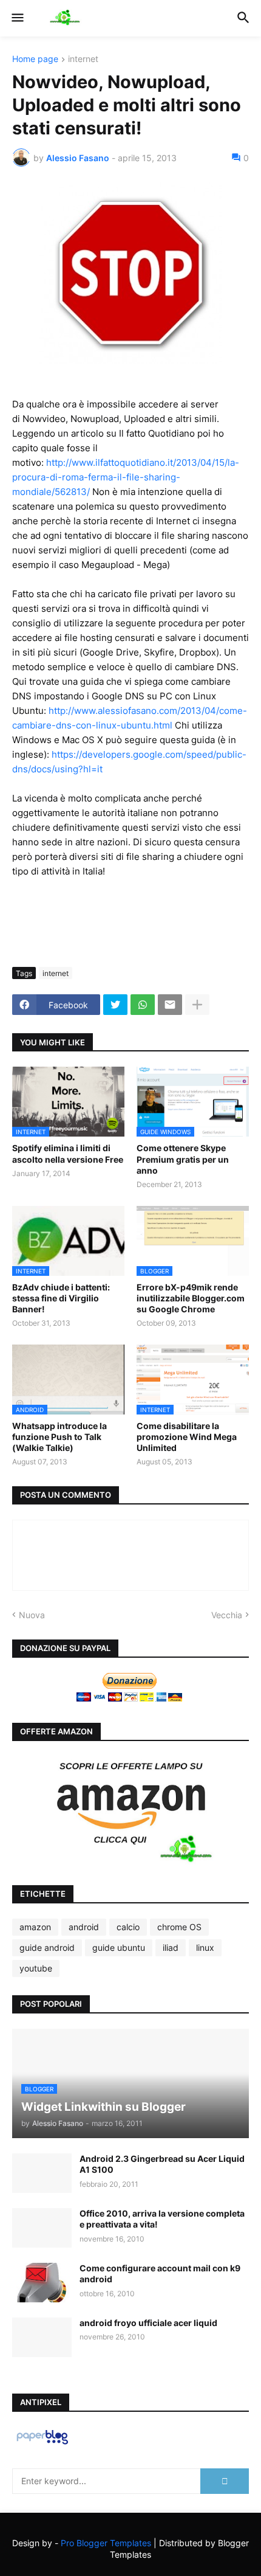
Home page (35, 59)
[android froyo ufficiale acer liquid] (42, 2337)
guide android (47, 1948)
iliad (171, 1948)
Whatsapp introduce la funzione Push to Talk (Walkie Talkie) (59, 1437)
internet (83, 59)
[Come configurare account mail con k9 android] (42, 2283)
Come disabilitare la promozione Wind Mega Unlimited (187, 1437)
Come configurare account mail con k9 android (160, 2273)
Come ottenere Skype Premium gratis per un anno (183, 1159)
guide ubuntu (119, 1948)
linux (205, 1948)
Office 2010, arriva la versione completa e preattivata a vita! (162, 2219)
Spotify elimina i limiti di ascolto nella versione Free (68, 1153)
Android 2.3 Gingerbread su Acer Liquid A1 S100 (162, 2164)
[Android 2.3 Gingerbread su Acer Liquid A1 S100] (42, 2173)
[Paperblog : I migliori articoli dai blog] (42, 2444)
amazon (35, 1927)
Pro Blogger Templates (106, 2543)
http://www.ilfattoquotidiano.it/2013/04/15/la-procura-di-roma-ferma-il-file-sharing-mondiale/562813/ (126, 477)
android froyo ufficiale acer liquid (148, 2323)
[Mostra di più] (197, 1005)
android (84, 1927)
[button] (17, 18)
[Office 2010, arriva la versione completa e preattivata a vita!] (42, 2228)
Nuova (32, 1615)
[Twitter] (115, 1005)
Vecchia (227, 1615)
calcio (128, 1927)
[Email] (170, 1005)
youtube (36, 1968)
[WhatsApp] (143, 1005)
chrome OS (179, 1927)
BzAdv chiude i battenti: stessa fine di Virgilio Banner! (61, 1298)
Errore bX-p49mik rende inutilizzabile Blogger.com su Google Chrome (191, 1298)
